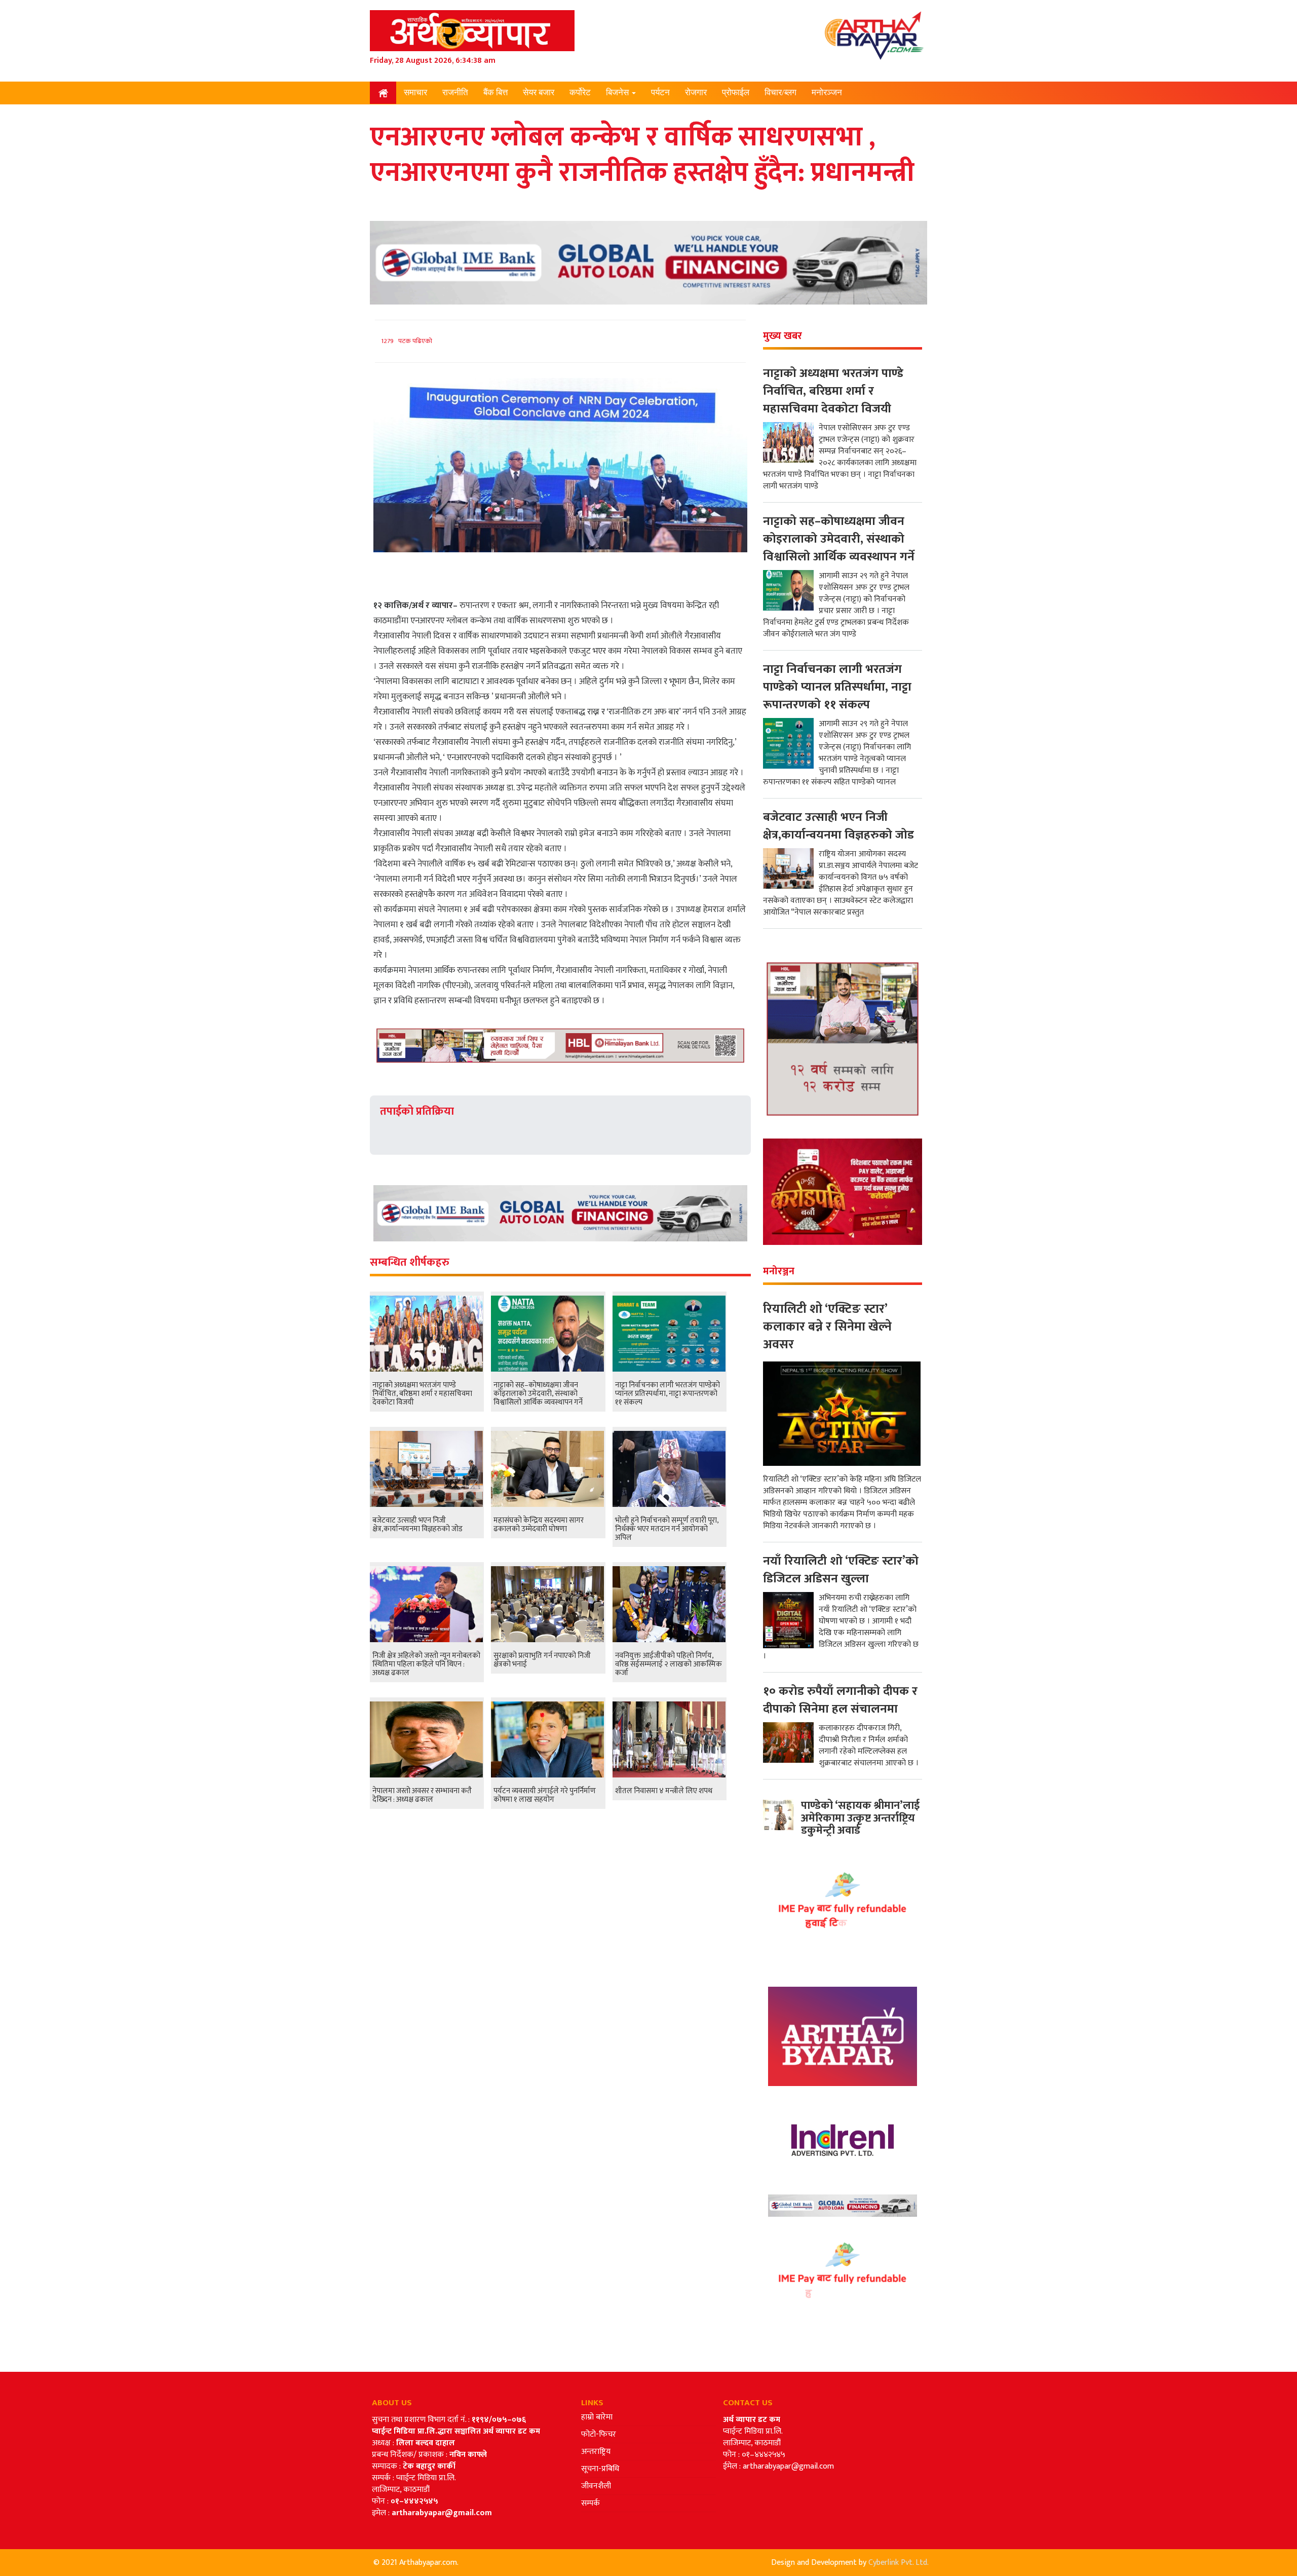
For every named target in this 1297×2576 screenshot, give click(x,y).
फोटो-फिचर (599, 2434)
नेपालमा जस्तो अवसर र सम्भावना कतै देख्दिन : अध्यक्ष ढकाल (422, 1795)
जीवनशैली (596, 2486)
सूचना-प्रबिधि (600, 2469)
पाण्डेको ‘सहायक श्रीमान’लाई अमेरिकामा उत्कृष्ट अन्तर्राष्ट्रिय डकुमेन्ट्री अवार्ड (860, 1818)
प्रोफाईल (736, 92)
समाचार (415, 92)
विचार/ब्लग (780, 92)
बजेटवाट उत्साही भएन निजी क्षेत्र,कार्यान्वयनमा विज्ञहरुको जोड (417, 1525)
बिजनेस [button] (618, 92)
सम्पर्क (590, 2503)
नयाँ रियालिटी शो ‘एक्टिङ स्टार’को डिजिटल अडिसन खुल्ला (841, 1570)
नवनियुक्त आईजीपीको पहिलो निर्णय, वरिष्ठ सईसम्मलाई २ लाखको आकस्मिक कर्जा (669, 1664)
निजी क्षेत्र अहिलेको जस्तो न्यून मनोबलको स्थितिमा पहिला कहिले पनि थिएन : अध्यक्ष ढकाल (426, 1664)
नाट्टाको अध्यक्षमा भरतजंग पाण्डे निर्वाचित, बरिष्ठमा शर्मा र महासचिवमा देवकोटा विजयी (422, 1394)
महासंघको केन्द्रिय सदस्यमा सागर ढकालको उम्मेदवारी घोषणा (539, 1525)
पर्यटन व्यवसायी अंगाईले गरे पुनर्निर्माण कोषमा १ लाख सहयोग (545, 1795)
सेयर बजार (539, 92)
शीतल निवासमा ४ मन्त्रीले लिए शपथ (664, 1791)
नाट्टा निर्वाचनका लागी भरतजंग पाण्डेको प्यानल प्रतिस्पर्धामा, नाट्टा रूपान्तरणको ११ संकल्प (667, 1394)
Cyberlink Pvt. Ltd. (899, 2563)
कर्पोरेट (580, 92)
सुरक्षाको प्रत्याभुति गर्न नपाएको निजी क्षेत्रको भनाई (542, 1660)
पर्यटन (660, 92)
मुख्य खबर (783, 336)
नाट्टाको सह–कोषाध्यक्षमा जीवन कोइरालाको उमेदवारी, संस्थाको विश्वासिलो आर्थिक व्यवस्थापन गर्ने (538, 1394)
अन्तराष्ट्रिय (596, 2452)
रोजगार (696, 92)
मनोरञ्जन (827, 92)
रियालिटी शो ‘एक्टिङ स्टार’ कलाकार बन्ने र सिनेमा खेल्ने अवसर (827, 1327)
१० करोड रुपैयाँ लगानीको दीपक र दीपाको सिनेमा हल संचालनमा (840, 1700)
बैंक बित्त (495, 92)
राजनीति (455, 92)
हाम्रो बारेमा (597, 2417)
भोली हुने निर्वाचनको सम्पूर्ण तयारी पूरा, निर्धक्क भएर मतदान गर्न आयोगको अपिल (667, 1529)
